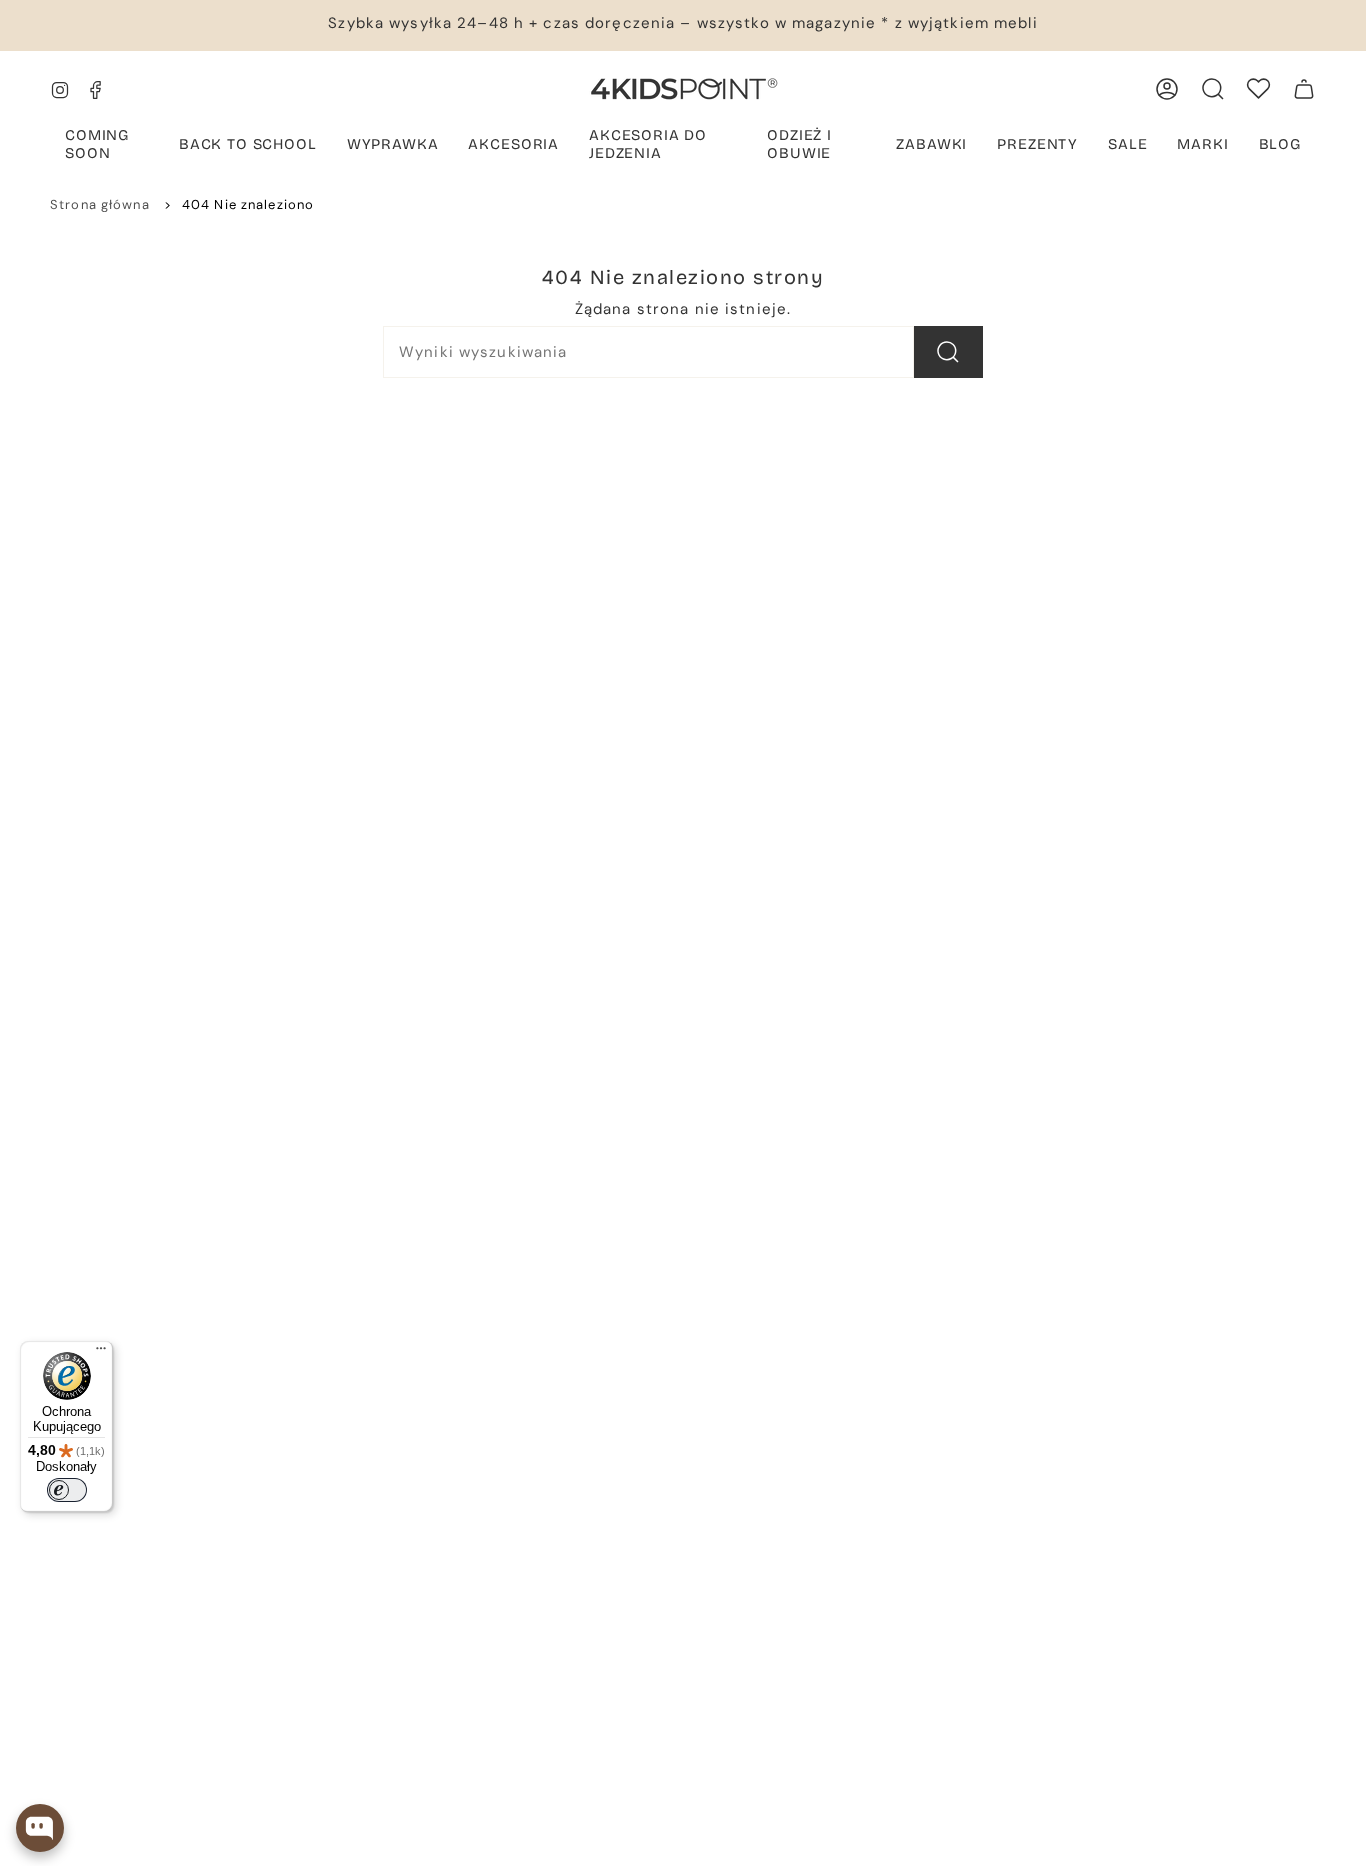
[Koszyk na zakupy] (1304, 89)
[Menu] (101, 1353)
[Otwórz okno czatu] (40, 1828)
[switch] (67, 1490)
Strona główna (100, 204)
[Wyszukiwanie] (948, 352)
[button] (107, 146)
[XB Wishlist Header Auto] (1258, 88)
